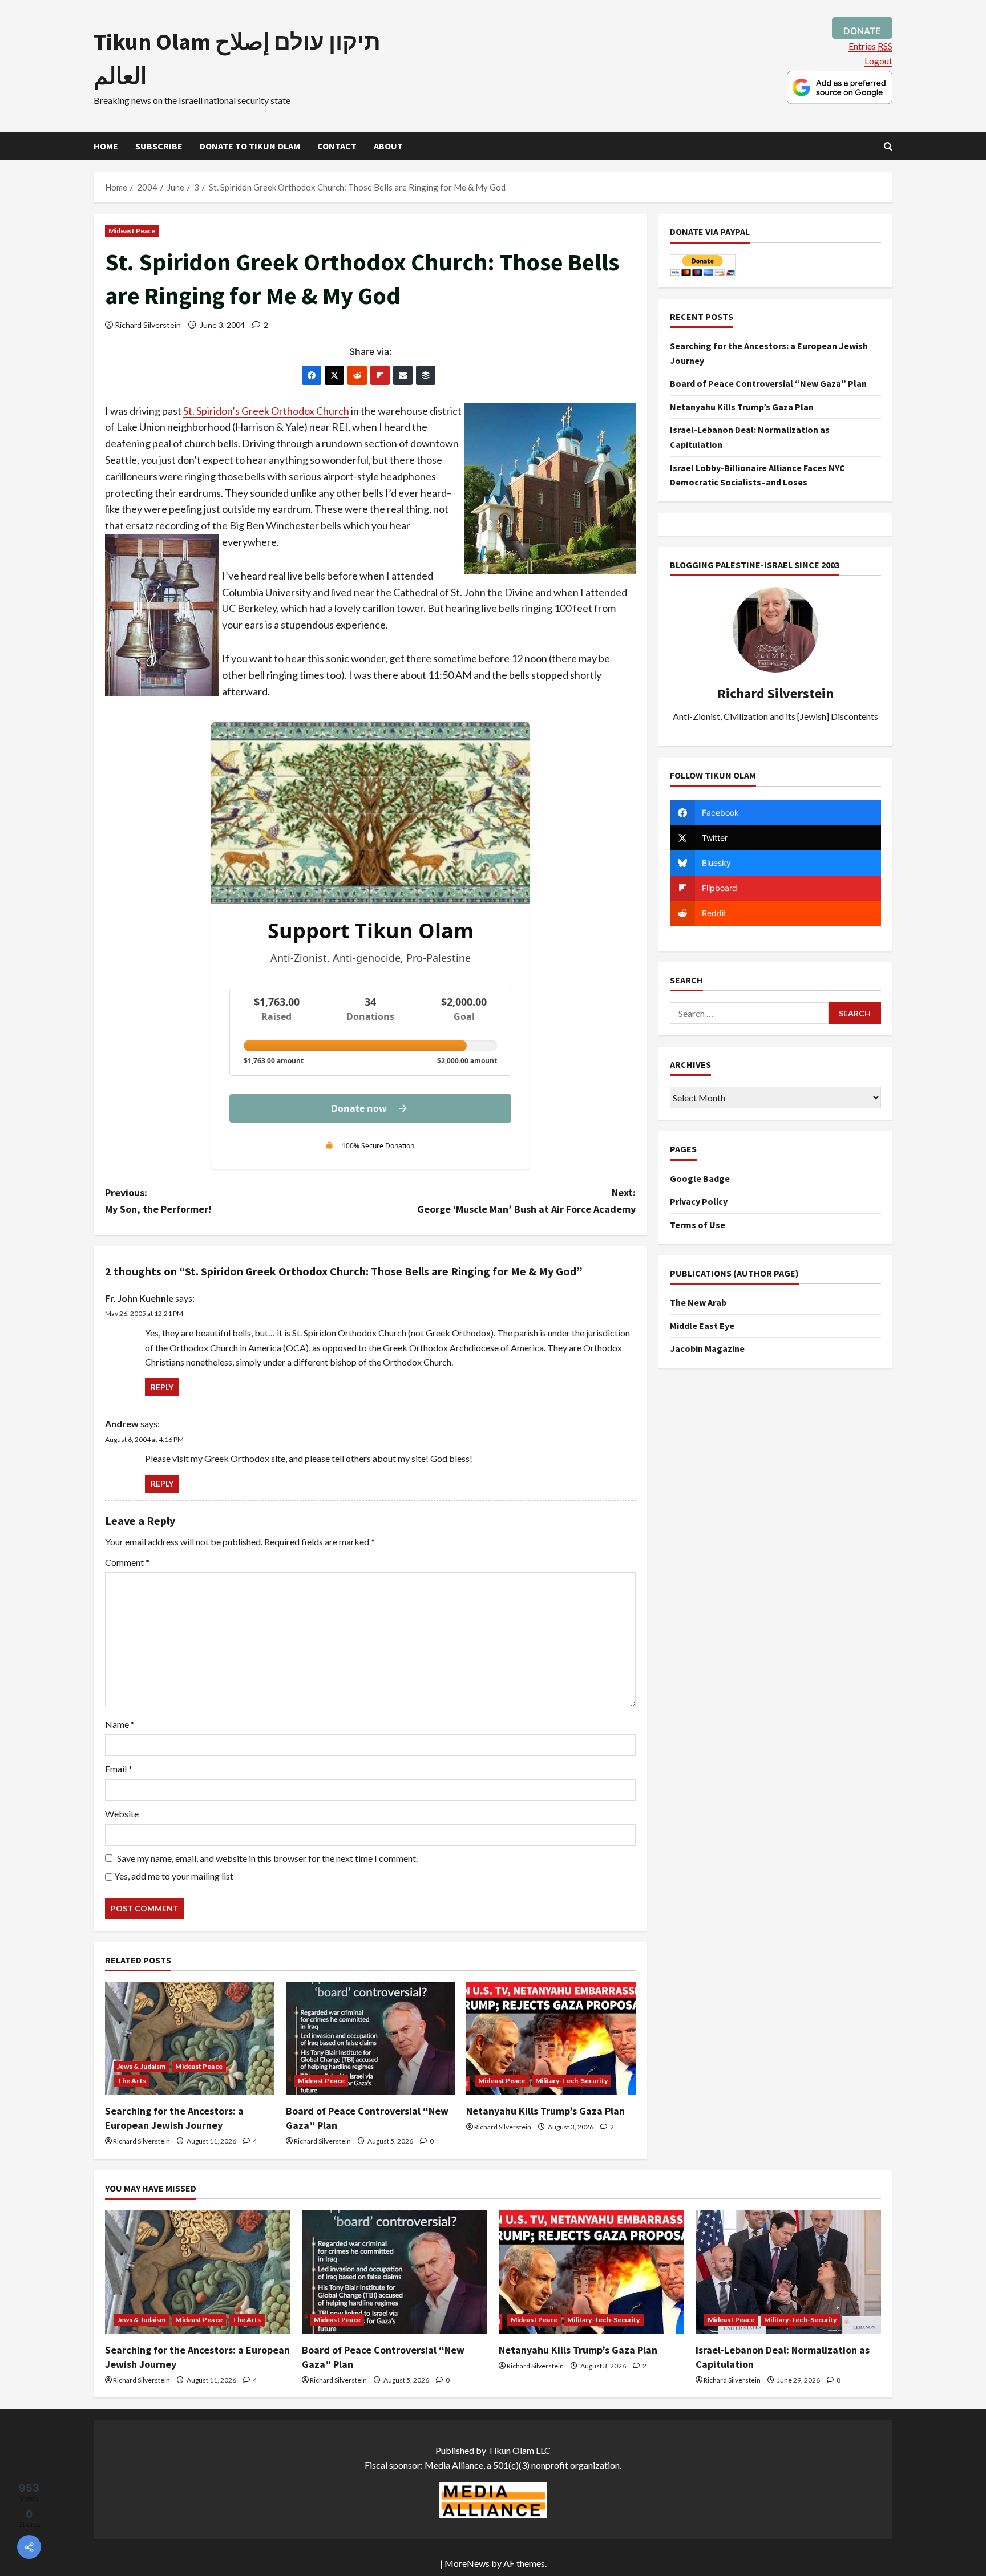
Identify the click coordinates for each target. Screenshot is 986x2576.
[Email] (403, 375)
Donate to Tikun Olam (250, 146)
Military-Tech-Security (571, 2081)
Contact (337, 146)
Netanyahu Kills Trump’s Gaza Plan (545, 2111)
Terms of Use (698, 1225)
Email (119, 1769)
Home (106, 146)
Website (122, 1814)
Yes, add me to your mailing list (173, 1876)
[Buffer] (426, 375)
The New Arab (698, 1302)
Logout (878, 61)
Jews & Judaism (141, 2066)
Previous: (158, 1201)
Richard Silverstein (148, 325)
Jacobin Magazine (707, 1348)
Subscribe (159, 146)
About (388, 146)
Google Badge (700, 1178)
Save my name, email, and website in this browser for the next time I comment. (267, 1858)
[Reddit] (357, 375)
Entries (870, 46)
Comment (127, 1562)
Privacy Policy (699, 1201)
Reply (162, 1387)
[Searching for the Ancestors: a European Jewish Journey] (190, 2039)
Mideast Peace (132, 231)
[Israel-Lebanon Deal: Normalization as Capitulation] (788, 2272)
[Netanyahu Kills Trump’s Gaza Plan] (551, 2039)
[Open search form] (888, 146)
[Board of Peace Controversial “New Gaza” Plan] (371, 2039)
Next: (526, 1201)
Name (120, 1724)
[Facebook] (312, 375)
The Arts (132, 2081)
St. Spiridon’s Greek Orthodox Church (266, 411)
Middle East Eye (702, 1326)
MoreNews (467, 2563)
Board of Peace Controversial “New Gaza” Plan (768, 383)
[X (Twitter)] (334, 375)
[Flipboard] (380, 375)
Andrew (122, 1423)
